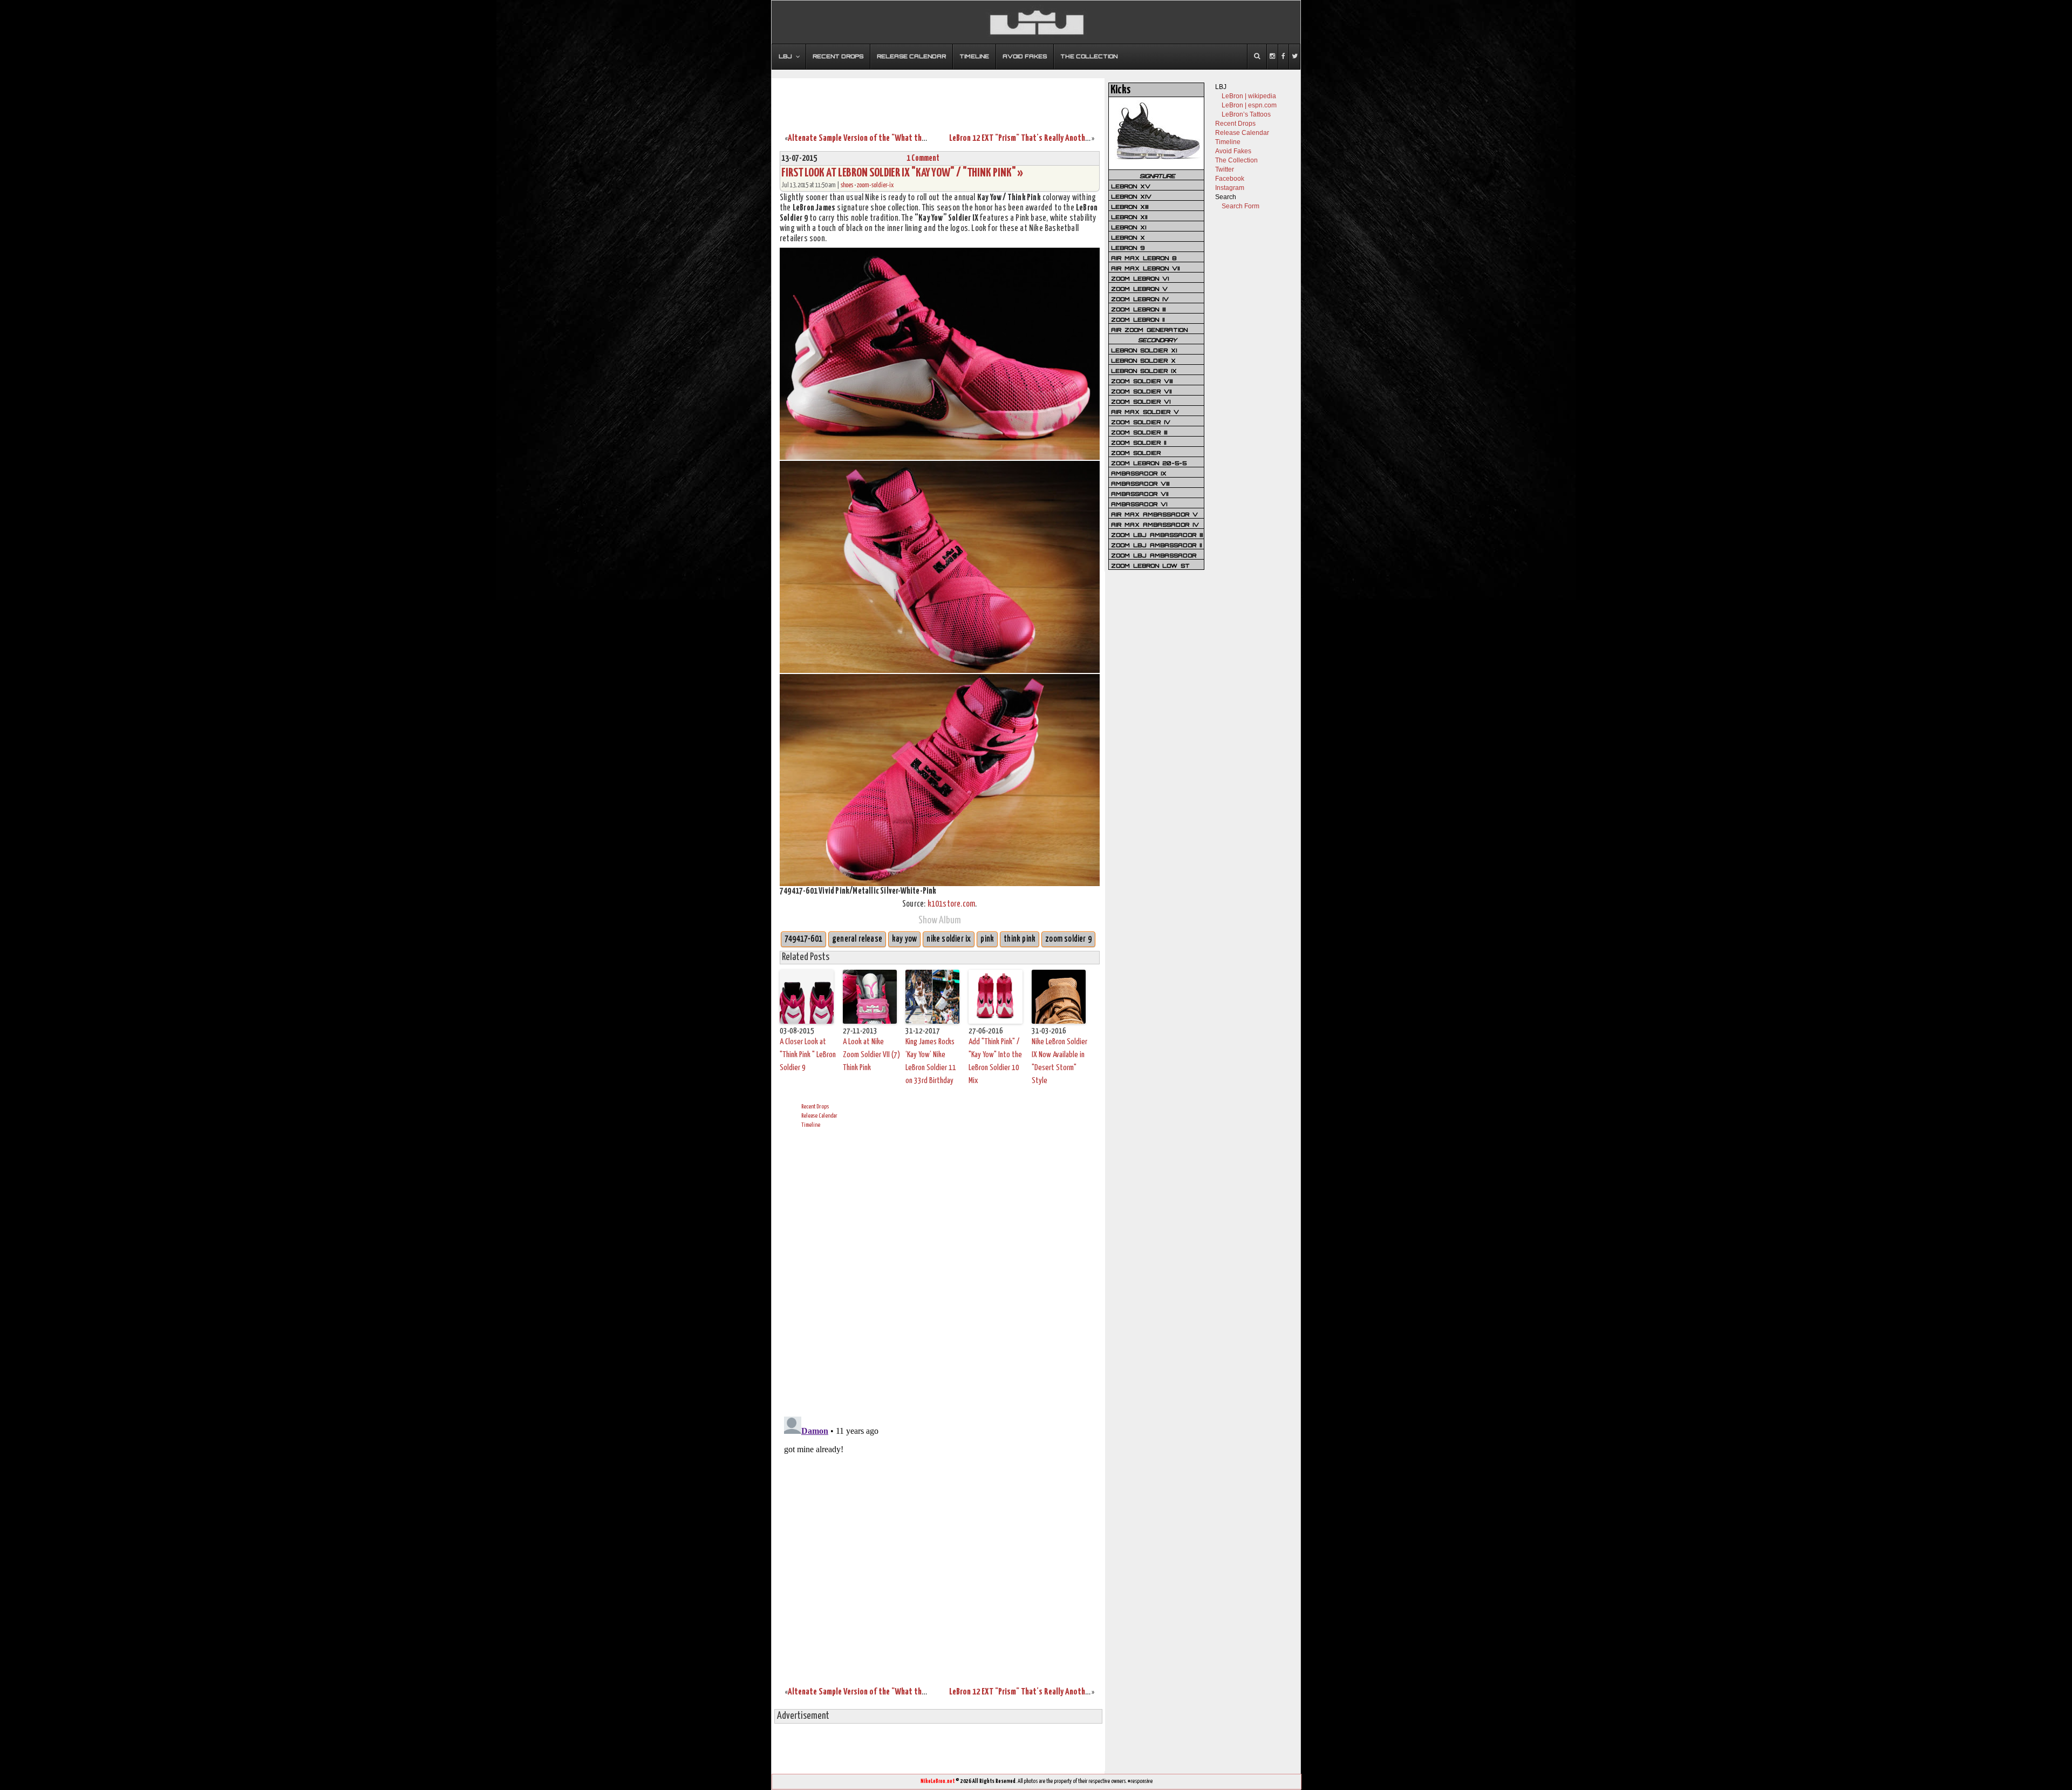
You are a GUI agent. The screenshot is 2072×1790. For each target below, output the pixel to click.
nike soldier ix (949, 939)
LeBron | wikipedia (1249, 96)
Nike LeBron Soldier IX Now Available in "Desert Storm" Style (1059, 1061)
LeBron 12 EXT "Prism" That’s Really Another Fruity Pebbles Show (1053, 138)
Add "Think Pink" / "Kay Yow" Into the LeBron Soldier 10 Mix (995, 1061)
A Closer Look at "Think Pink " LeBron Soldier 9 (808, 1055)
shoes (847, 185)
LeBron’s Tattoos (1246, 114)
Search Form (1241, 206)
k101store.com (952, 904)
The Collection (1236, 160)
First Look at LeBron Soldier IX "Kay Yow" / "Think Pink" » (902, 173)
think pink (1020, 939)
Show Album (940, 920)
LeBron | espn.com (1249, 105)
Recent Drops (815, 1107)
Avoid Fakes (1233, 151)
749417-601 (803, 939)
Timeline (811, 1125)
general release (857, 939)
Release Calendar (819, 1116)
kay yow (904, 939)
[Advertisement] (938, 99)
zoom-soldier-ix (875, 185)
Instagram (1230, 188)
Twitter (1225, 169)
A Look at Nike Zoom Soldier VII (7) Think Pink (871, 1055)
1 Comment (923, 158)
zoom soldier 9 (1068, 939)
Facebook (1230, 179)
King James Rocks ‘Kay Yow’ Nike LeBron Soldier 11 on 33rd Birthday (931, 1061)
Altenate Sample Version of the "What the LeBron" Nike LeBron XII (895, 138)
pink (987, 939)
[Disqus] (940, 1271)
